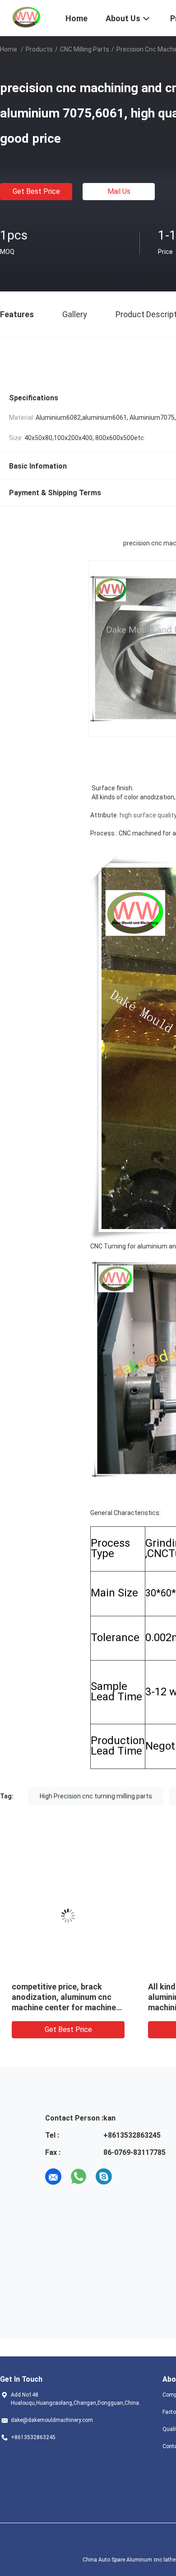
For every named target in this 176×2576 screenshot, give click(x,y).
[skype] (104, 2177)
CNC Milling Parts (85, 49)
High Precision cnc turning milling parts (96, 1796)
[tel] (129, 2177)
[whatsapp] (79, 2177)
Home (9, 49)
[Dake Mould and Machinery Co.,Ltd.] (27, 17)
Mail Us (119, 191)
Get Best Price (36, 191)
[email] (53, 2177)
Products (39, 49)
